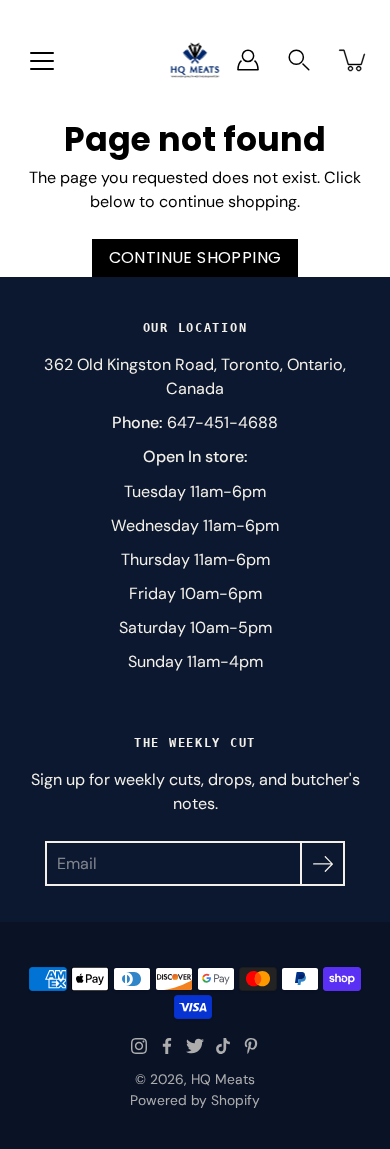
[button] (299, 60)
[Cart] (354, 60)
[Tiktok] (223, 1046)
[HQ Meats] (195, 59)
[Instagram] (139, 1046)
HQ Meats (223, 1079)
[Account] (248, 60)
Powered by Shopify (195, 1100)
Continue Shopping (195, 257)
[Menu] (42, 61)
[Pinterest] (251, 1046)
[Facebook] (167, 1046)
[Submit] (322, 863)
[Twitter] (195, 1046)
